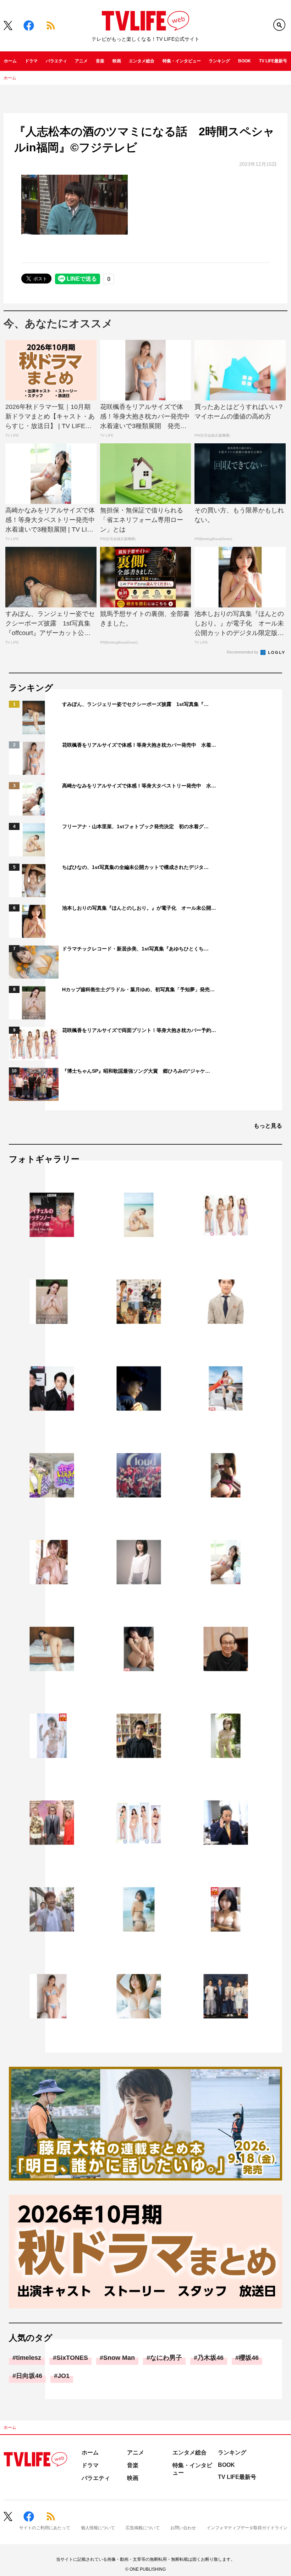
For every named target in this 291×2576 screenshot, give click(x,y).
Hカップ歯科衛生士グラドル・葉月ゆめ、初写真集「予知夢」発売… (138, 989)
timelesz (29, 2358)
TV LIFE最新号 (273, 61)
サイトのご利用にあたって (45, 2528)
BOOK (245, 61)
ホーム (10, 61)
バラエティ (56, 61)
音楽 (100, 61)
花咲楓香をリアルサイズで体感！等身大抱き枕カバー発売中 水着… (139, 745)
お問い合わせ (183, 2528)
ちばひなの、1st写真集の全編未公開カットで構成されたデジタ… (135, 867)
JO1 (64, 2376)
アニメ (81, 61)
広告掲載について (143, 2528)
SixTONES (72, 2358)
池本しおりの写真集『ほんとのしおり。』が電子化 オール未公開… (139, 908)
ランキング (219, 61)
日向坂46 (29, 2376)
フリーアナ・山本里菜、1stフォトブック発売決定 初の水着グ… (135, 826)
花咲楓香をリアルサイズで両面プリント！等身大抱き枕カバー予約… (139, 1030)
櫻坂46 (249, 2358)
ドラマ (31, 61)
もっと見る (268, 1126)
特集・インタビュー (182, 61)
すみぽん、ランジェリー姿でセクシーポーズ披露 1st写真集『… (135, 704)
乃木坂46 (210, 2358)
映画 (117, 61)
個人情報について (98, 2528)
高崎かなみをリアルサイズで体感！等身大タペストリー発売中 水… (139, 786)
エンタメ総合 (142, 61)
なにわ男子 (166, 2358)
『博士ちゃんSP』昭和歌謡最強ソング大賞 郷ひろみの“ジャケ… (136, 1071)
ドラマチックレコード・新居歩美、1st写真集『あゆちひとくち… (135, 949)
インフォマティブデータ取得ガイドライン (247, 2528)
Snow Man (119, 2358)
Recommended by (243, 652)
